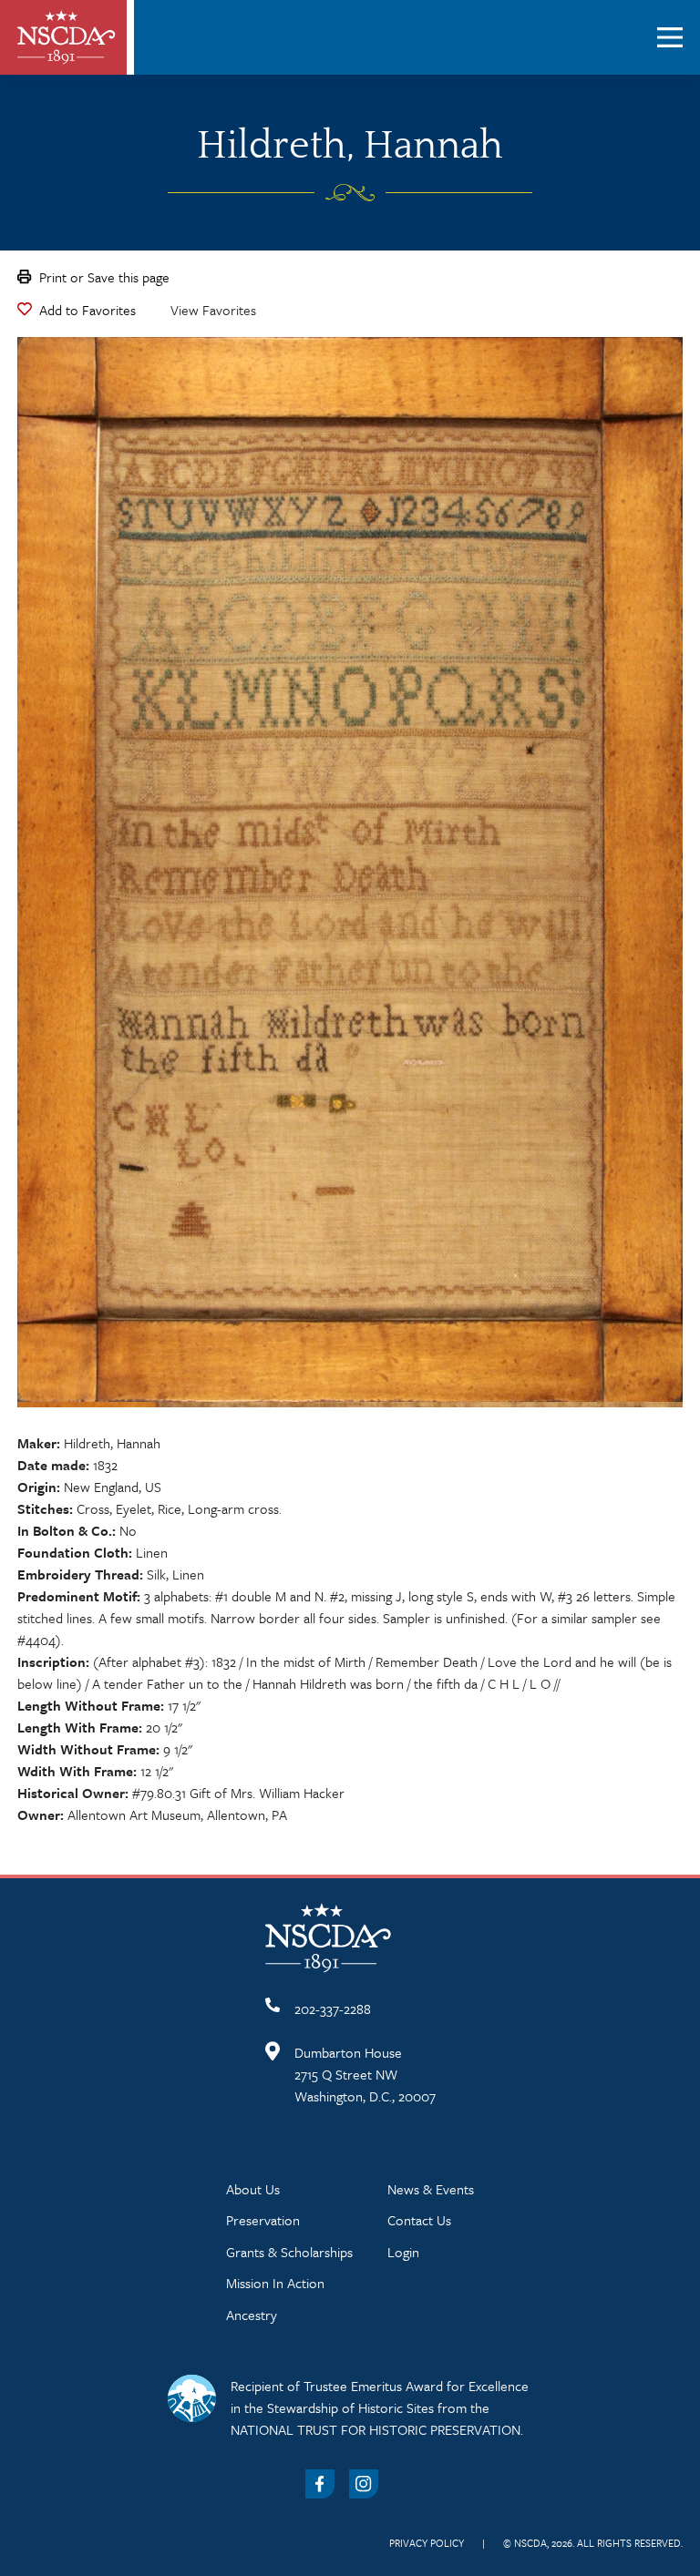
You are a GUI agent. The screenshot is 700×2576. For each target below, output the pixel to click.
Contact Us (419, 2220)
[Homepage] (67, 37)
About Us (253, 2189)
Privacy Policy (427, 2543)
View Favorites (213, 310)
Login (403, 2252)
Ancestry (252, 2315)
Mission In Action (275, 2283)
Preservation (263, 2220)
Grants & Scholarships (289, 2252)
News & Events (431, 2189)
